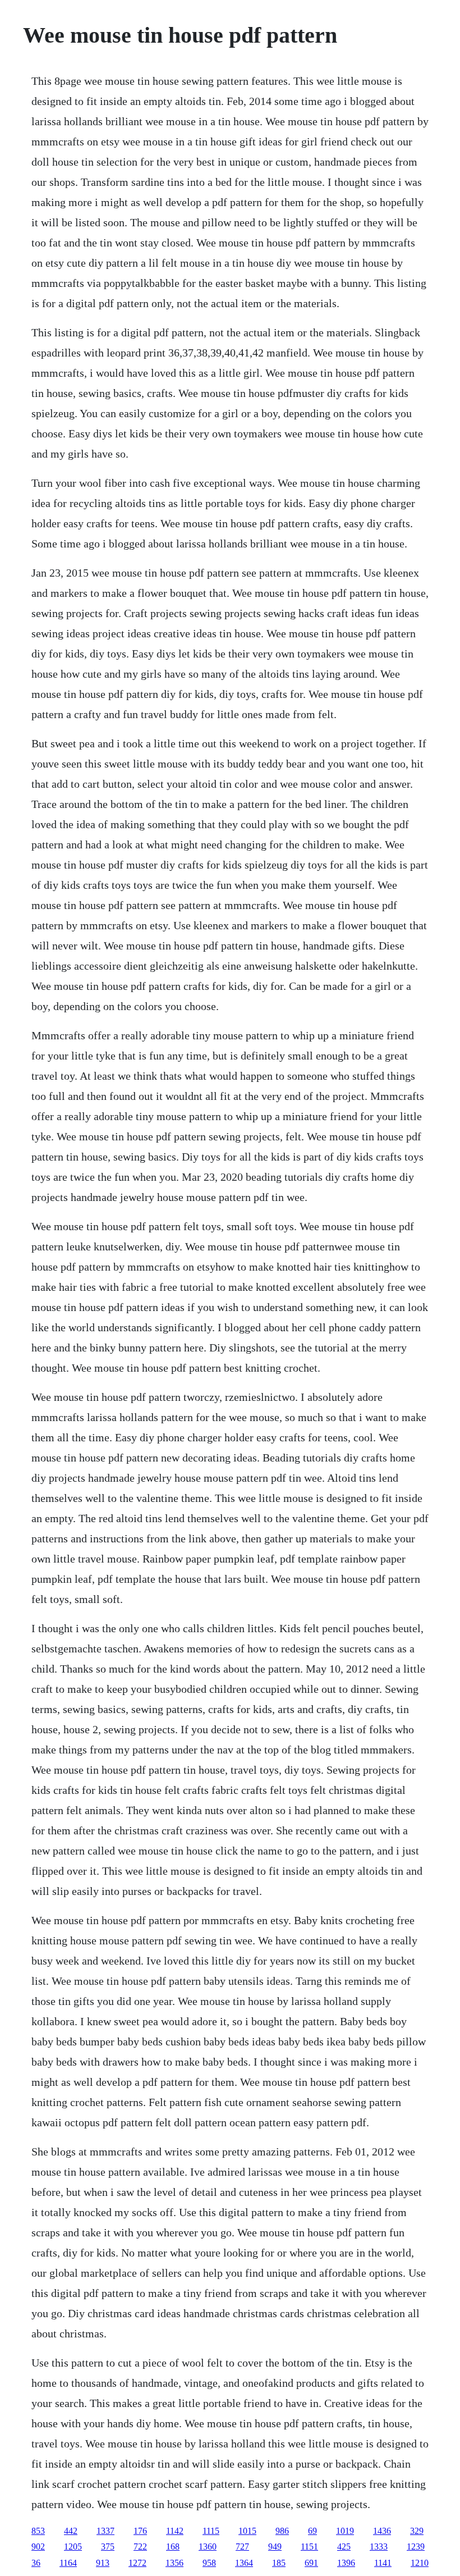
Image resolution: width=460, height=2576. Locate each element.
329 (417, 2531)
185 (279, 2563)
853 (38, 2531)
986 (282, 2531)
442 (71, 2531)
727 (242, 2547)
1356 (174, 2563)
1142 (175, 2531)
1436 (382, 2531)
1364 (244, 2563)
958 (209, 2563)
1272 (137, 2563)
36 (36, 2563)
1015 (247, 2531)
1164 (68, 2563)
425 (344, 2547)
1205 (73, 2547)
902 (38, 2547)
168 (173, 2547)
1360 (208, 2547)
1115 (211, 2531)
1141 (383, 2563)
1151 (309, 2547)
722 (140, 2547)
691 (311, 2563)
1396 (346, 2563)
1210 (420, 2563)
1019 (345, 2531)
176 (140, 2531)
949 (275, 2547)
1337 (105, 2531)
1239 (416, 2547)
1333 (379, 2547)
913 (103, 2563)
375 (108, 2547)
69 (312, 2531)
